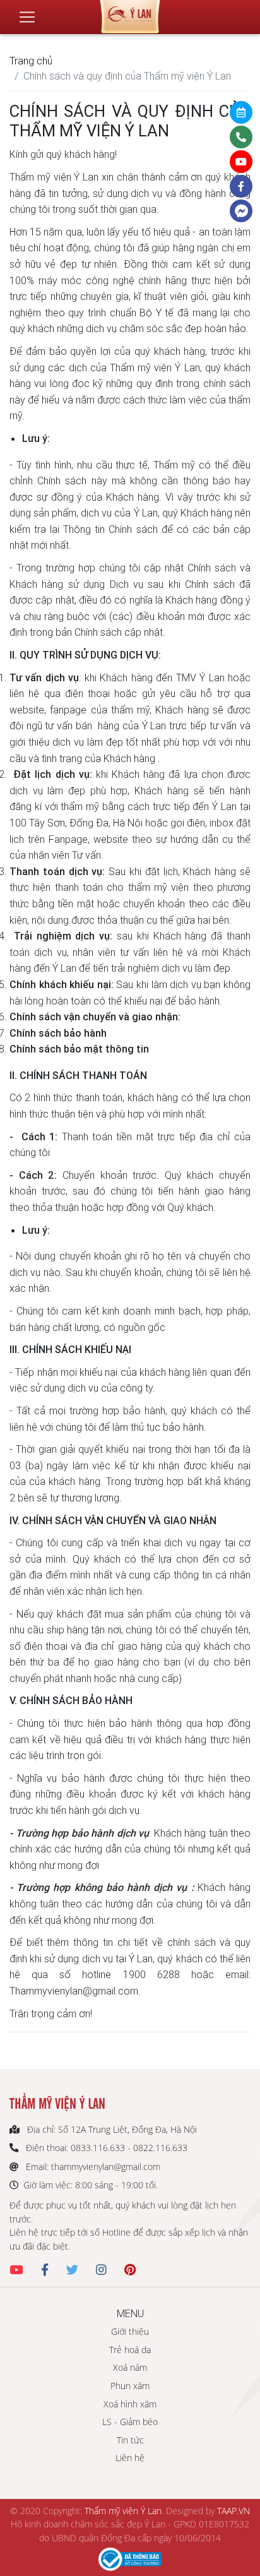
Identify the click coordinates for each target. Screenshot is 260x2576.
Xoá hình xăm (130, 2404)
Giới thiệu (130, 2331)
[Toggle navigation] (27, 17)
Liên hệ (130, 2458)
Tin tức (130, 2440)
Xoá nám (130, 2367)
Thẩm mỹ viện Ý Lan (123, 2511)
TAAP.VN (233, 2511)
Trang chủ (31, 61)
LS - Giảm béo (130, 2422)
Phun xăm (130, 2386)
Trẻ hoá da (130, 2350)
